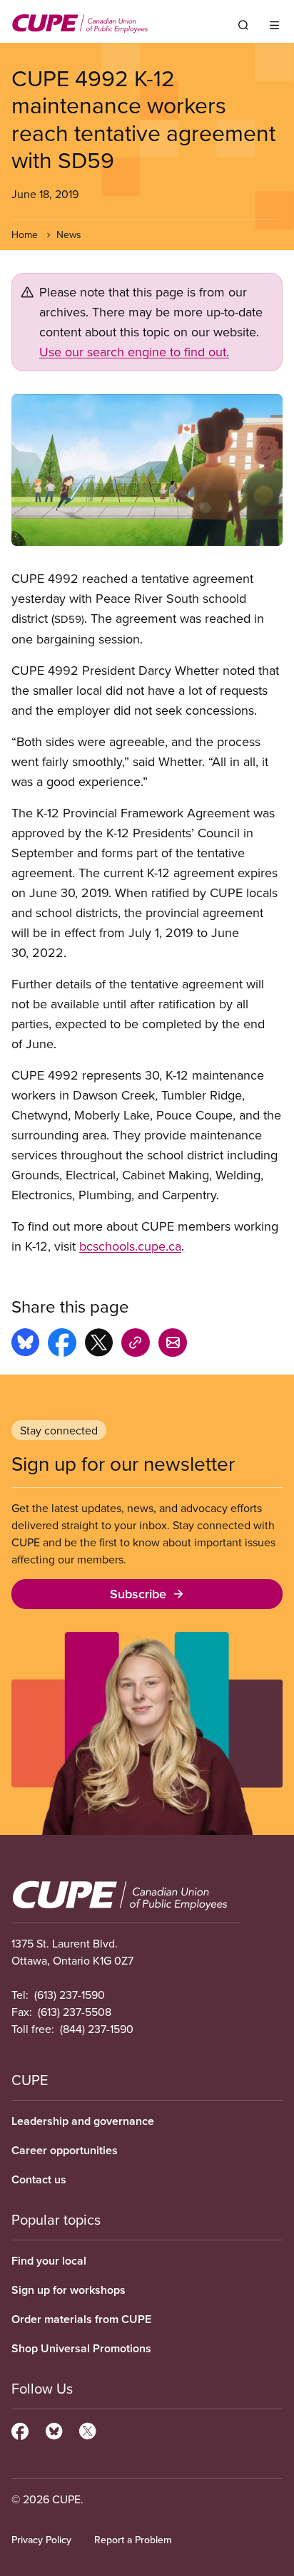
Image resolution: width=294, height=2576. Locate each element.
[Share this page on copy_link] (136, 1345)
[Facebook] (20, 2429)
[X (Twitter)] (87, 2429)
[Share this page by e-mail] (173, 1345)
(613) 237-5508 (75, 2012)
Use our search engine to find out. (134, 352)
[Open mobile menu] (274, 25)
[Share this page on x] (99, 1345)
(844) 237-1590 (97, 2029)
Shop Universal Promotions (81, 2348)
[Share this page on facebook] (62, 1345)
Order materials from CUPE (81, 2319)
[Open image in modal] (147, 470)
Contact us (39, 2179)
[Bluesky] (54, 2429)
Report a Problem (133, 2540)
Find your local (49, 2261)
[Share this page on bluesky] (25, 1345)
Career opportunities (65, 2150)
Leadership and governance (83, 2121)
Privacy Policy (41, 2540)
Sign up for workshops (69, 2290)
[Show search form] (243, 25)
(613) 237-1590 (70, 1995)
